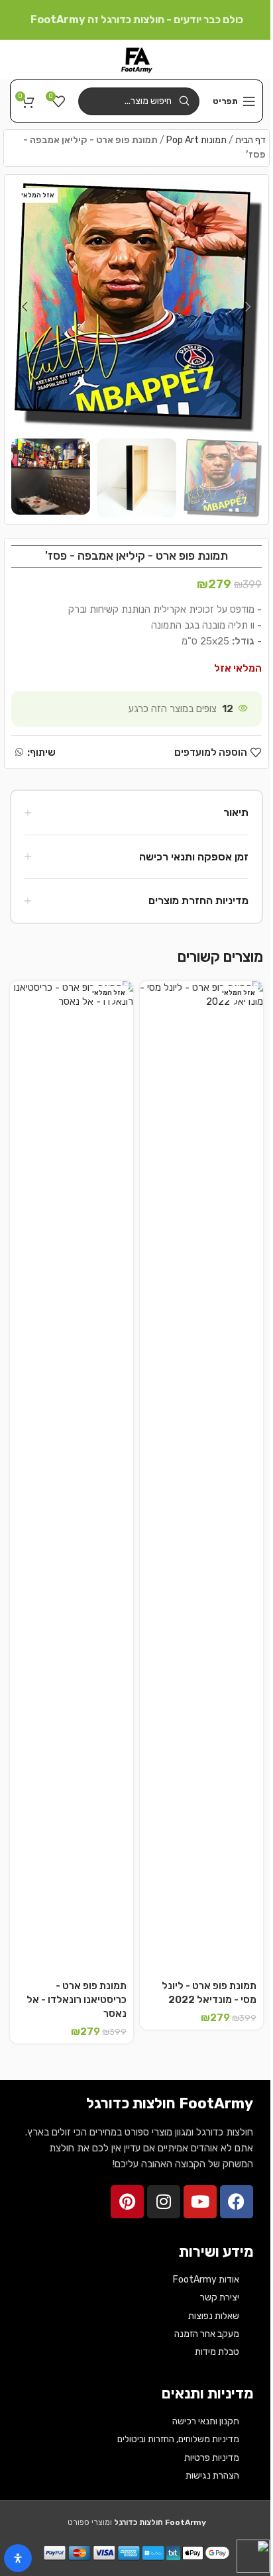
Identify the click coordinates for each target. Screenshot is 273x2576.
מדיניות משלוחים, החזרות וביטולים (178, 2439)
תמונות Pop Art (196, 140)
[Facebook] (237, 2202)
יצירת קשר (220, 2297)
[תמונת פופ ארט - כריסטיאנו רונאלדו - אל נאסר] (72, 1478)
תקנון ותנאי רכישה (206, 2421)
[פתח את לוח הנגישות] (18, 2558)
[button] (248, 307)
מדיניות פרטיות (212, 2458)
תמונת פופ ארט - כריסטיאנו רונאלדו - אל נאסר (77, 2000)
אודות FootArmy (206, 2280)
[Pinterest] (127, 2202)
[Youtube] (200, 2202)
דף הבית (250, 140)
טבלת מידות (217, 2352)
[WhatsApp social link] (19, 752)
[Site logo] (136, 59)
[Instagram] (164, 2202)
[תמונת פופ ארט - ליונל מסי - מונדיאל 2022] (201, 1478)
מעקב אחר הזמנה (207, 2334)
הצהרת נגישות (212, 2476)
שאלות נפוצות (214, 2316)
